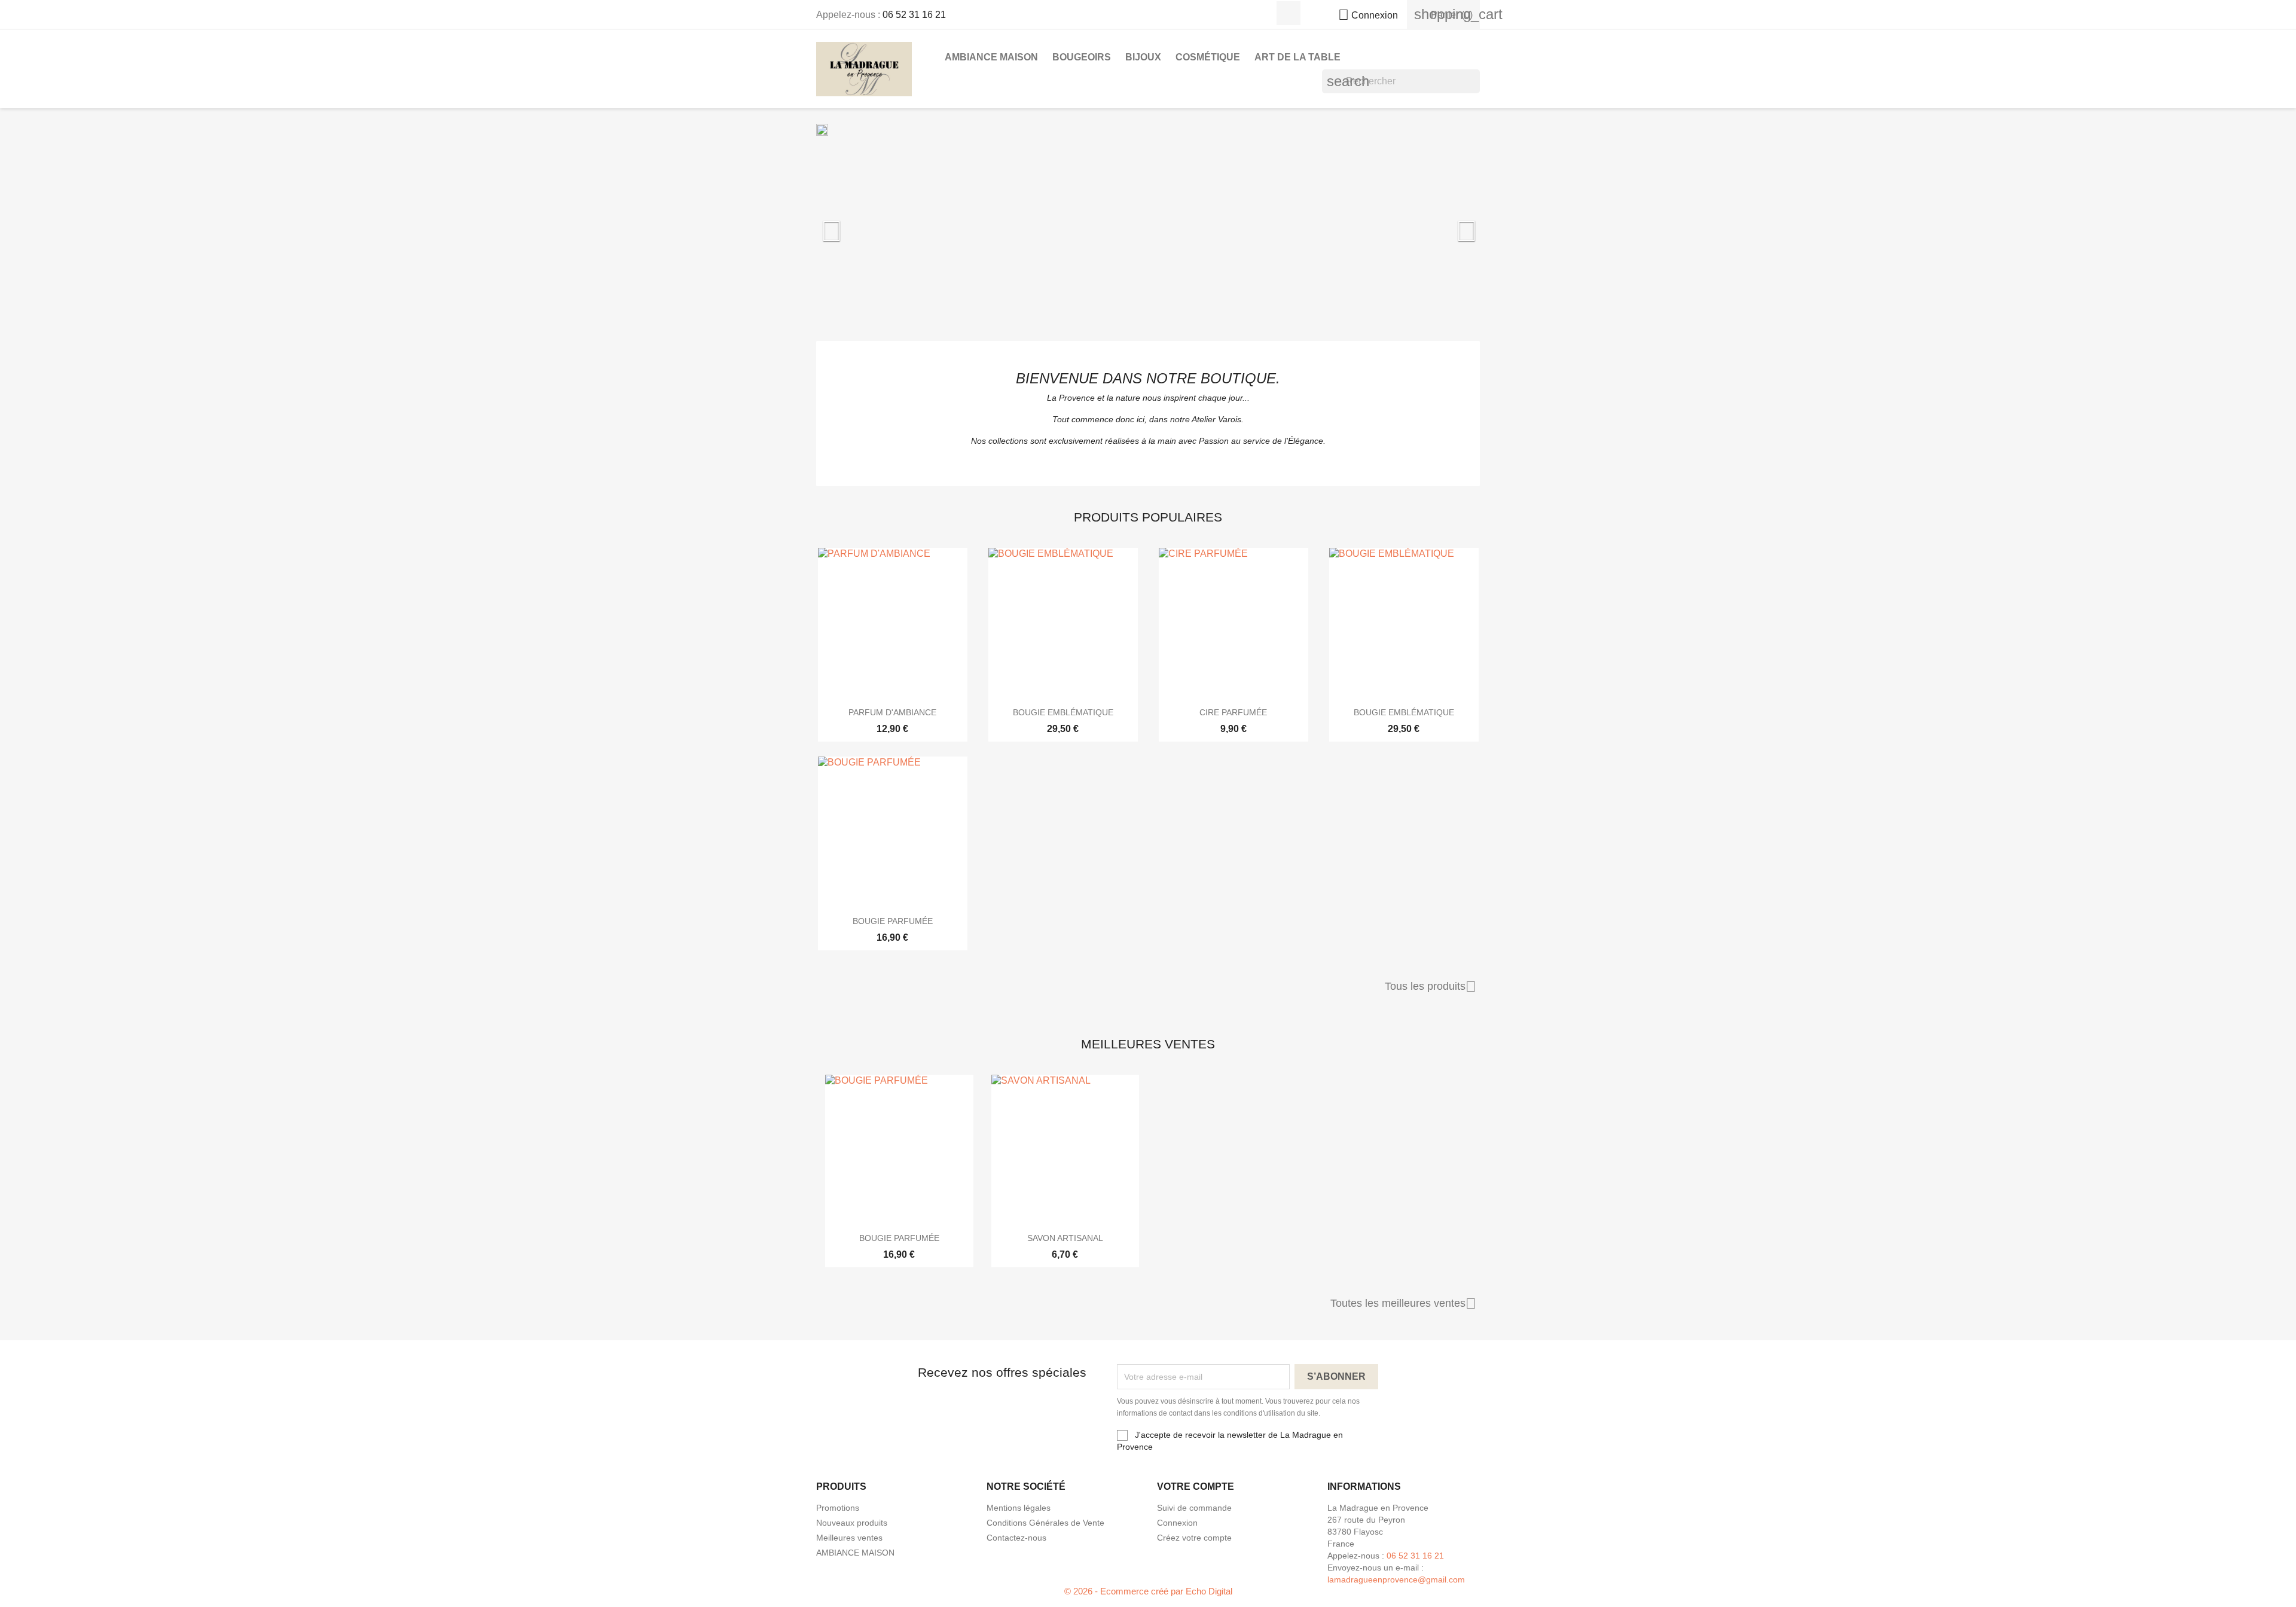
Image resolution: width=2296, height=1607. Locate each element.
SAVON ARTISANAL (1065, 1238)
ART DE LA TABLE (1297, 57)
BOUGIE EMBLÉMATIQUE (1063, 712)
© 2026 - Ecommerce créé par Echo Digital (1148, 1591)
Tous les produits (1431, 987)
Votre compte (1196, 1486)
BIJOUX (1143, 57)
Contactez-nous (1016, 1538)
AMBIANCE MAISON (991, 57)
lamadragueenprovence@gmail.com (1396, 1579)
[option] (1148, 225)
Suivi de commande (1194, 1508)
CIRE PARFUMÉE (1233, 712)
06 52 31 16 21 (914, 15)
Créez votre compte (1194, 1538)
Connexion (1177, 1523)
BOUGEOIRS (1082, 57)
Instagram (1289, 13)
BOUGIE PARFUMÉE (893, 921)
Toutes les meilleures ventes (1403, 1304)
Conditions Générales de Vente (1045, 1523)
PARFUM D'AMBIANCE (892, 712)
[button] (866, 225)
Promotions (838, 1508)
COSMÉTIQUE (1208, 57)
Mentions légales (1019, 1508)
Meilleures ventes (849, 1538)
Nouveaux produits (852, 1523)
